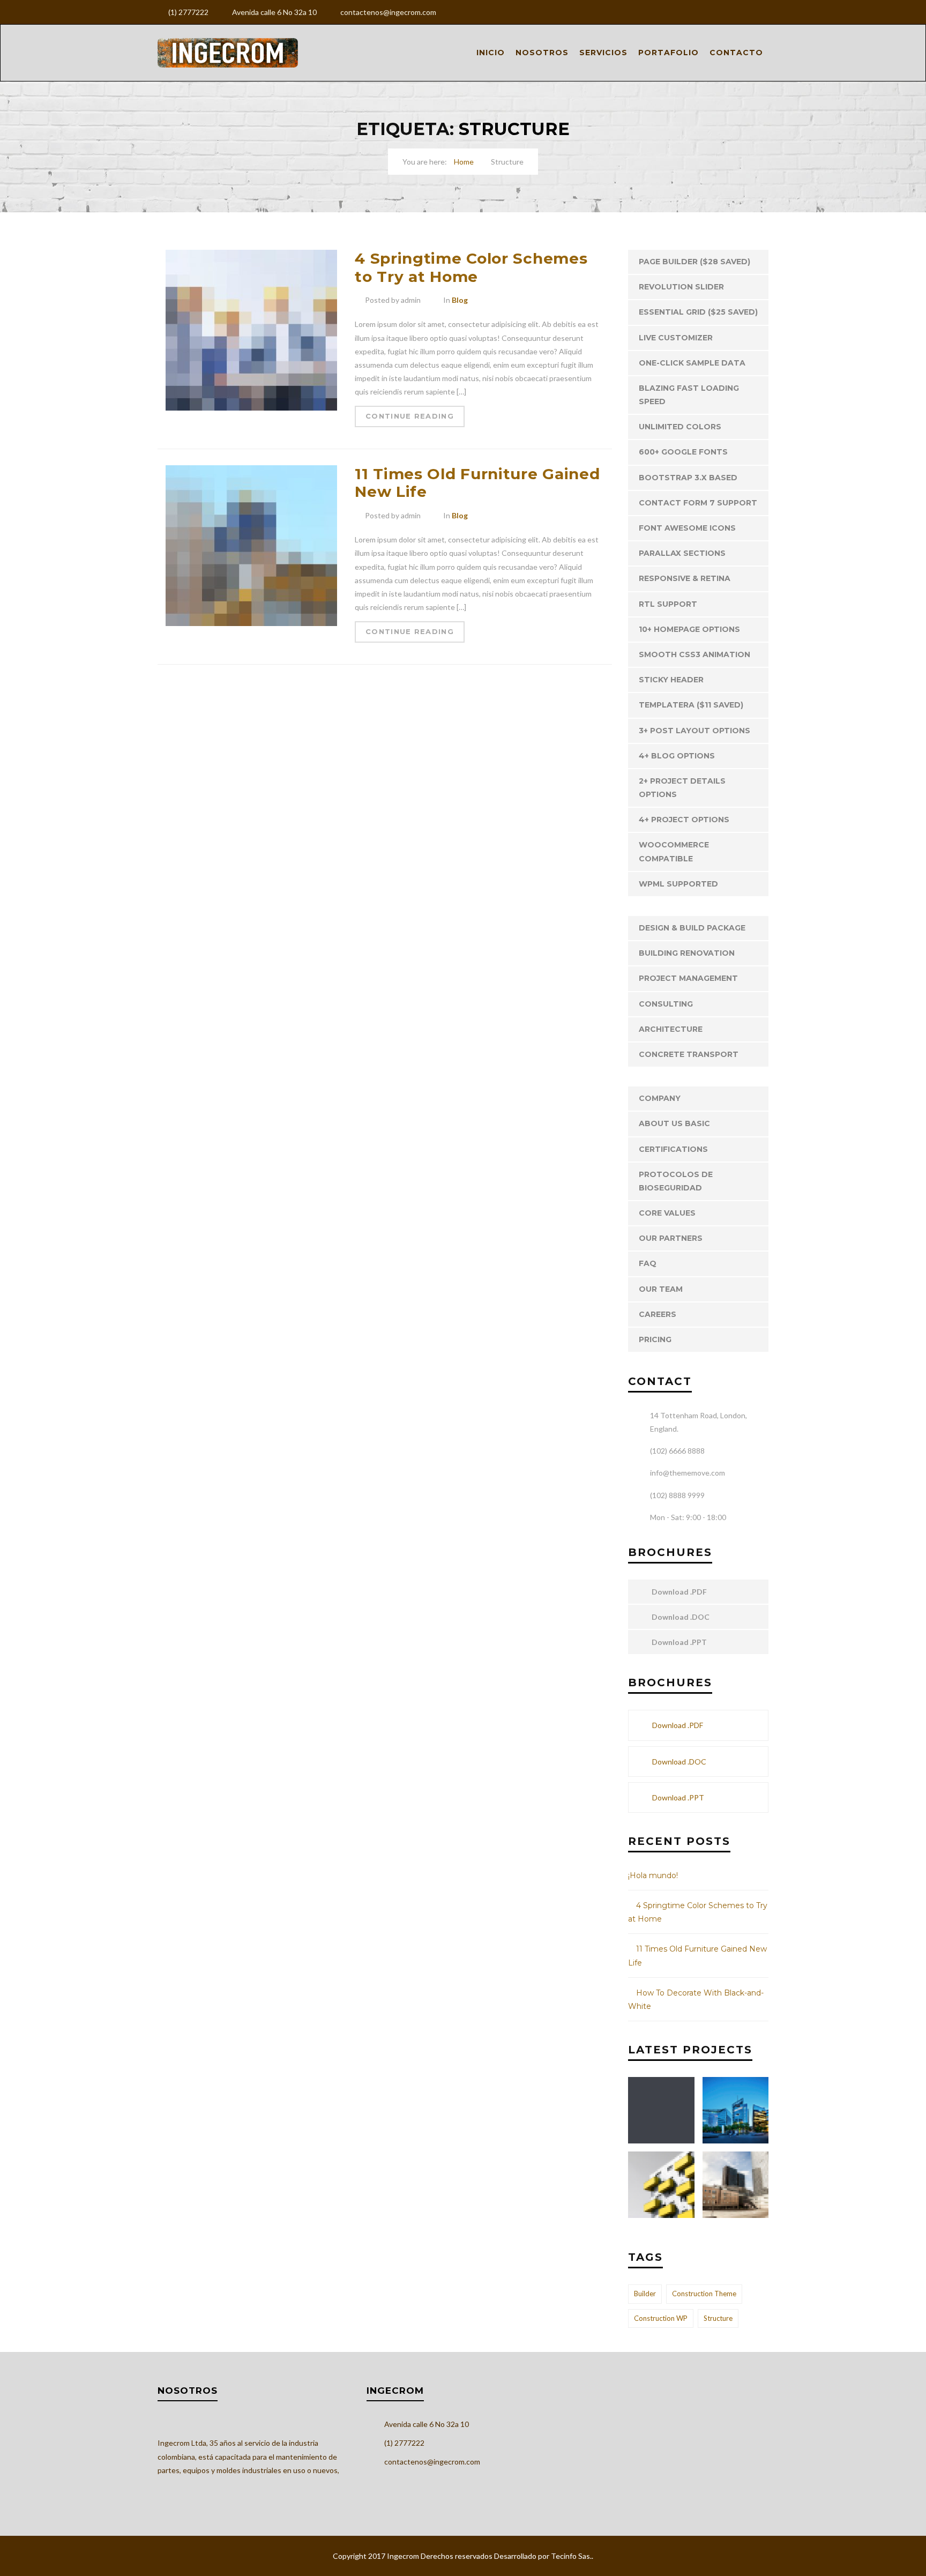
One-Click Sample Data (692, 363)
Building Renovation (687, 953)
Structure (718, 2318)
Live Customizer (676, 338)
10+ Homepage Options (689, 629)
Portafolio (669, 53)
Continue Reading (410, 416)
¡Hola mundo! (653, 1875)
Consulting (666, 1004)
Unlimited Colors (680, 427)
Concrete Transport (689, 1054)
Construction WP (661, 2318)
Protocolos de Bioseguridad (676, 1181)
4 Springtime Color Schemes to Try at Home (471, 267)
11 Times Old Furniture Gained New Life (477, 483)
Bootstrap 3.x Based (688, 478)
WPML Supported (678, 884)
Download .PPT (678, 1642)
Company (660, 1098)
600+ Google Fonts (683, 452)
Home (464, 162)
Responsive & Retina (685, 578)
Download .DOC (680, 1617)
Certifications (673, 1149)
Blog (460, 300)
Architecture (671, 1029)
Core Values (667, 1213)
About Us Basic (674, 1123)
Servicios (603, 53)
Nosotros (542, 53)
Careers (658, 1314)
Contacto (736, 53)
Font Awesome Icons (687, 528)
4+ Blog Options (677, 756)
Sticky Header (671, 680)
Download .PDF (678, 1592)
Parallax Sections (682, 553)
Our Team (661, 1289)
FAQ (648, 1263)
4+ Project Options (684, 820)
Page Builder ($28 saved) (694, 262)
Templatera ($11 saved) (691, 705)
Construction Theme (704, 2294)
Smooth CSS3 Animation (694, 654)
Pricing (655, 1339)
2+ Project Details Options (682, 788)
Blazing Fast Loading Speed (689, 395)
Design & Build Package (692, 928)
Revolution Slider (681, 287)
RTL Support (668, 604)
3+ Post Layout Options (694, 731)
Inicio (491, 53)
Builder (645, 2294)
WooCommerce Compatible (674, 851)
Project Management (688, 978)
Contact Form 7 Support (698, 503)
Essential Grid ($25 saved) (698, 312)
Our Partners (671, 1238)
